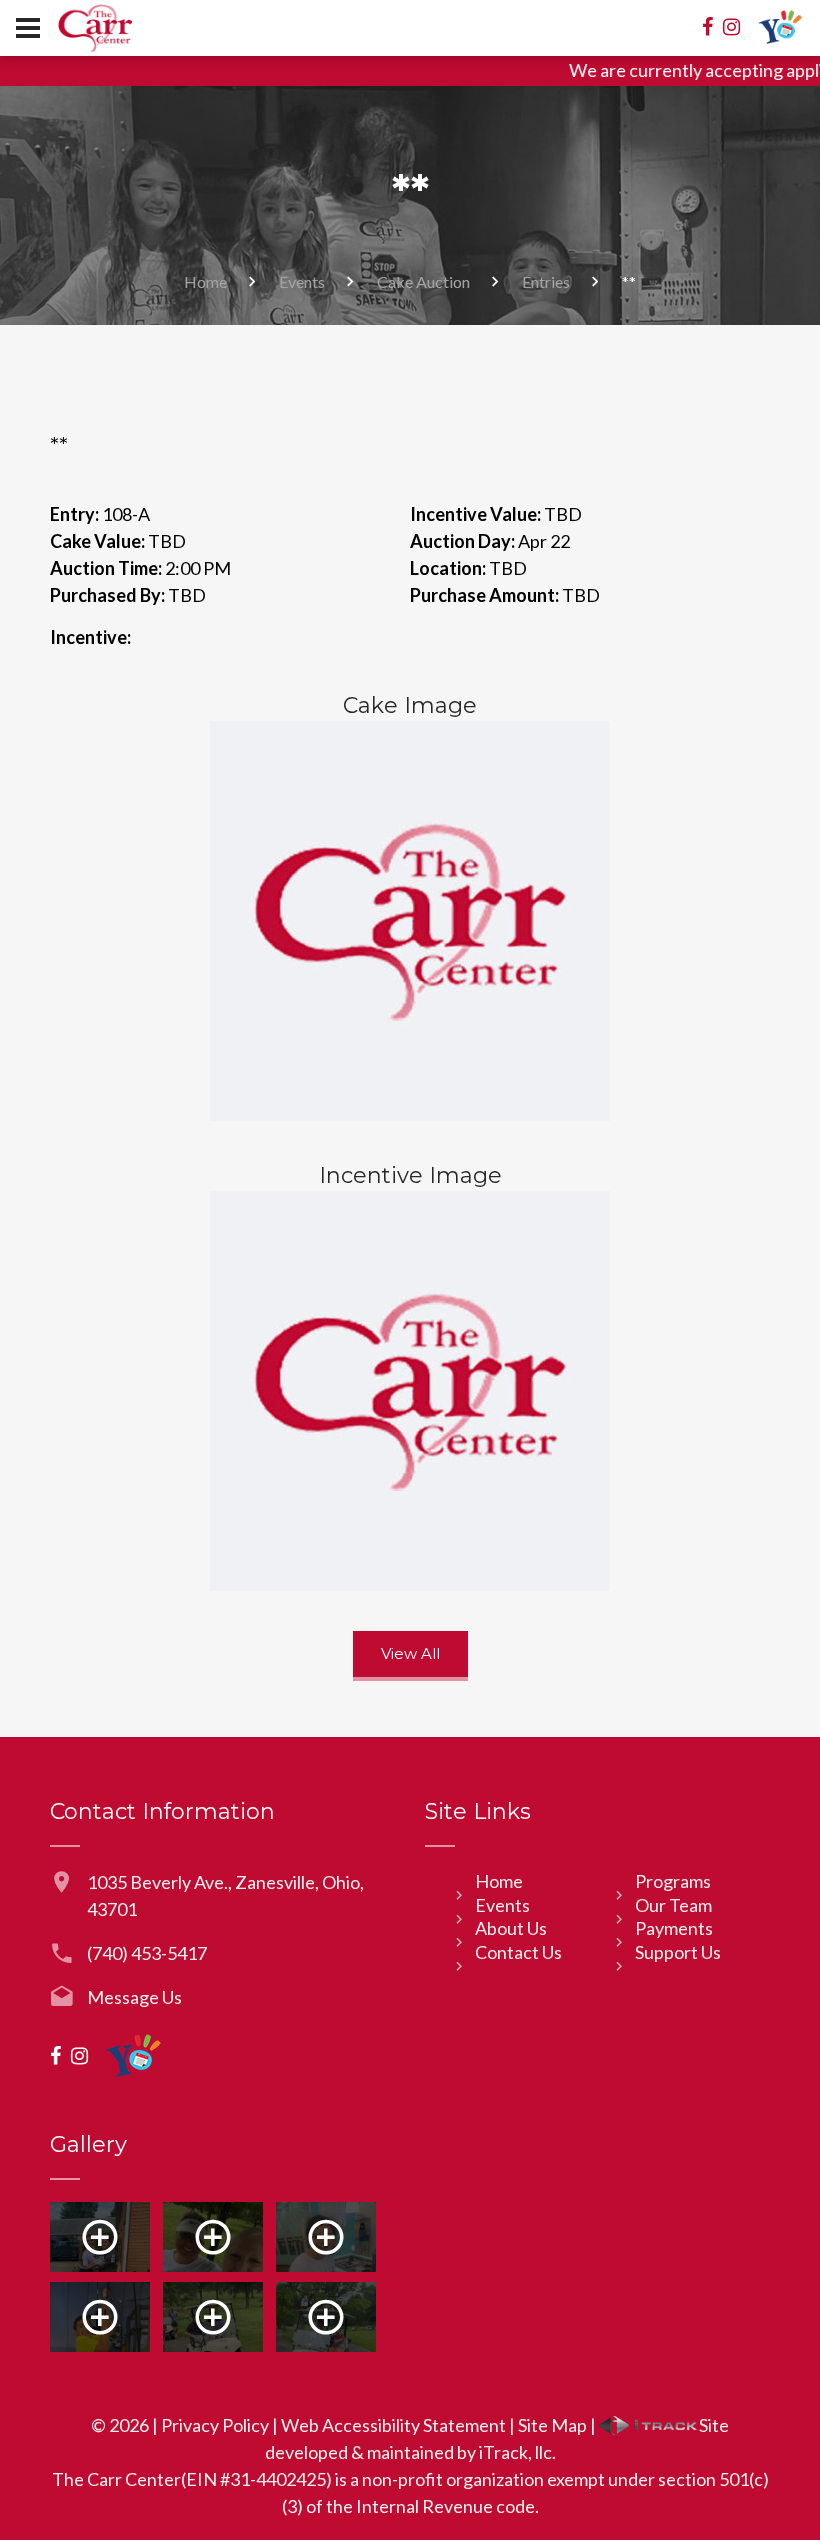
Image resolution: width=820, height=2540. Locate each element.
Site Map (552, 2425)
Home (205, 281)
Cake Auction (423, 281)
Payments (674, 1928)
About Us (511, 1928)
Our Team (673, 1905)
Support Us (678, 1952)
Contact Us (518, 1952)
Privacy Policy (215, 2425)
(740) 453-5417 (147, 1953)
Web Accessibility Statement (393, 2425)
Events (302, 281)
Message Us (134, 1997)
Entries (546, 281)
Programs (673, 1881)
